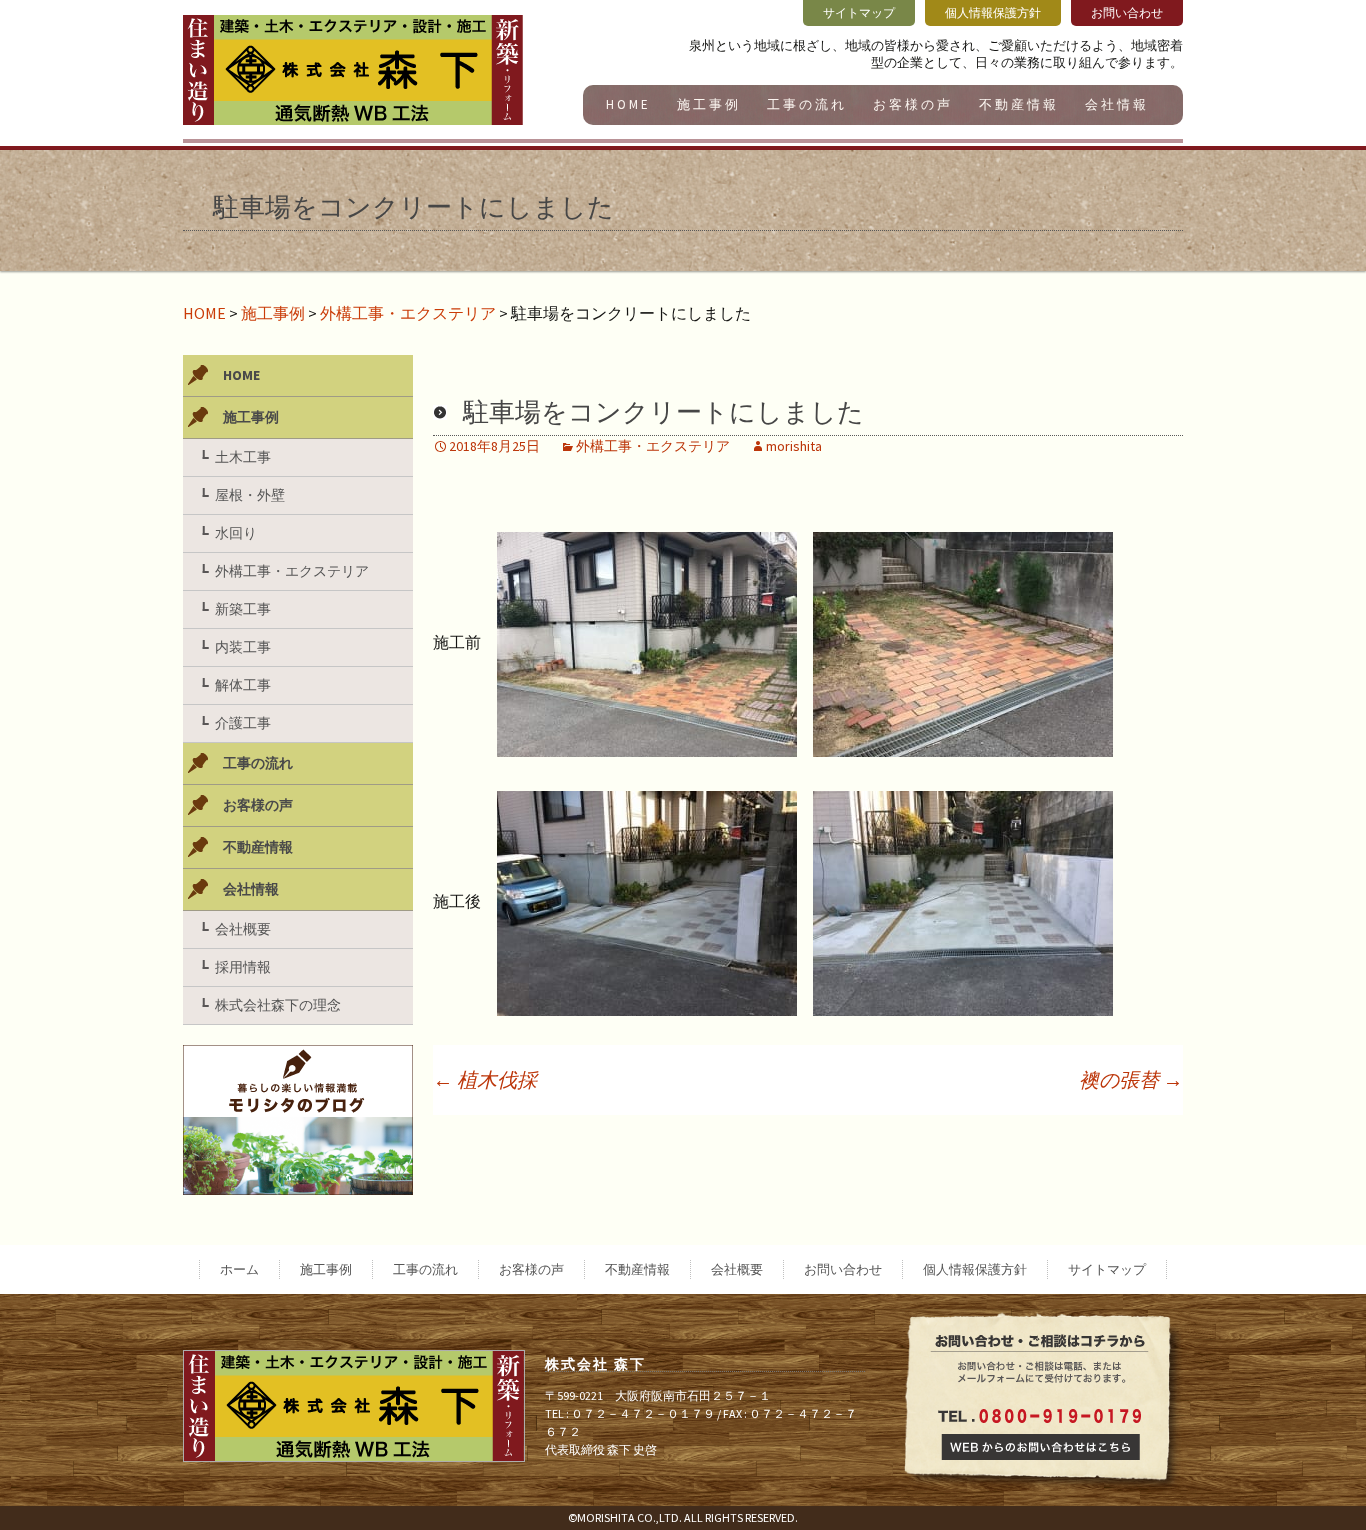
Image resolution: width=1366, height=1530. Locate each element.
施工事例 (709, 104)
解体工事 (243, 685)
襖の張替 (1131, 1079)
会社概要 (243, 929)
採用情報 (243, 967)
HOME (628, 104)
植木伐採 (485, 1079)
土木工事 (243, 457)
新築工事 (243, 609)
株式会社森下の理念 (278, 1005)
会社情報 (1117, 104)
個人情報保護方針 (975, 1269)
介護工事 (243, 723)
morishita (794, 446)
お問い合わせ (843, 1269)
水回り (236, 533)
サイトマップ (1107, 1269)
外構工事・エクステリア (408, 313)
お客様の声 (913, 104)
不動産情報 (1019, 104)
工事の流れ (807, 104)
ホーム (239, 1269)
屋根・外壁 (250, 495)
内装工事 (243, 647)
